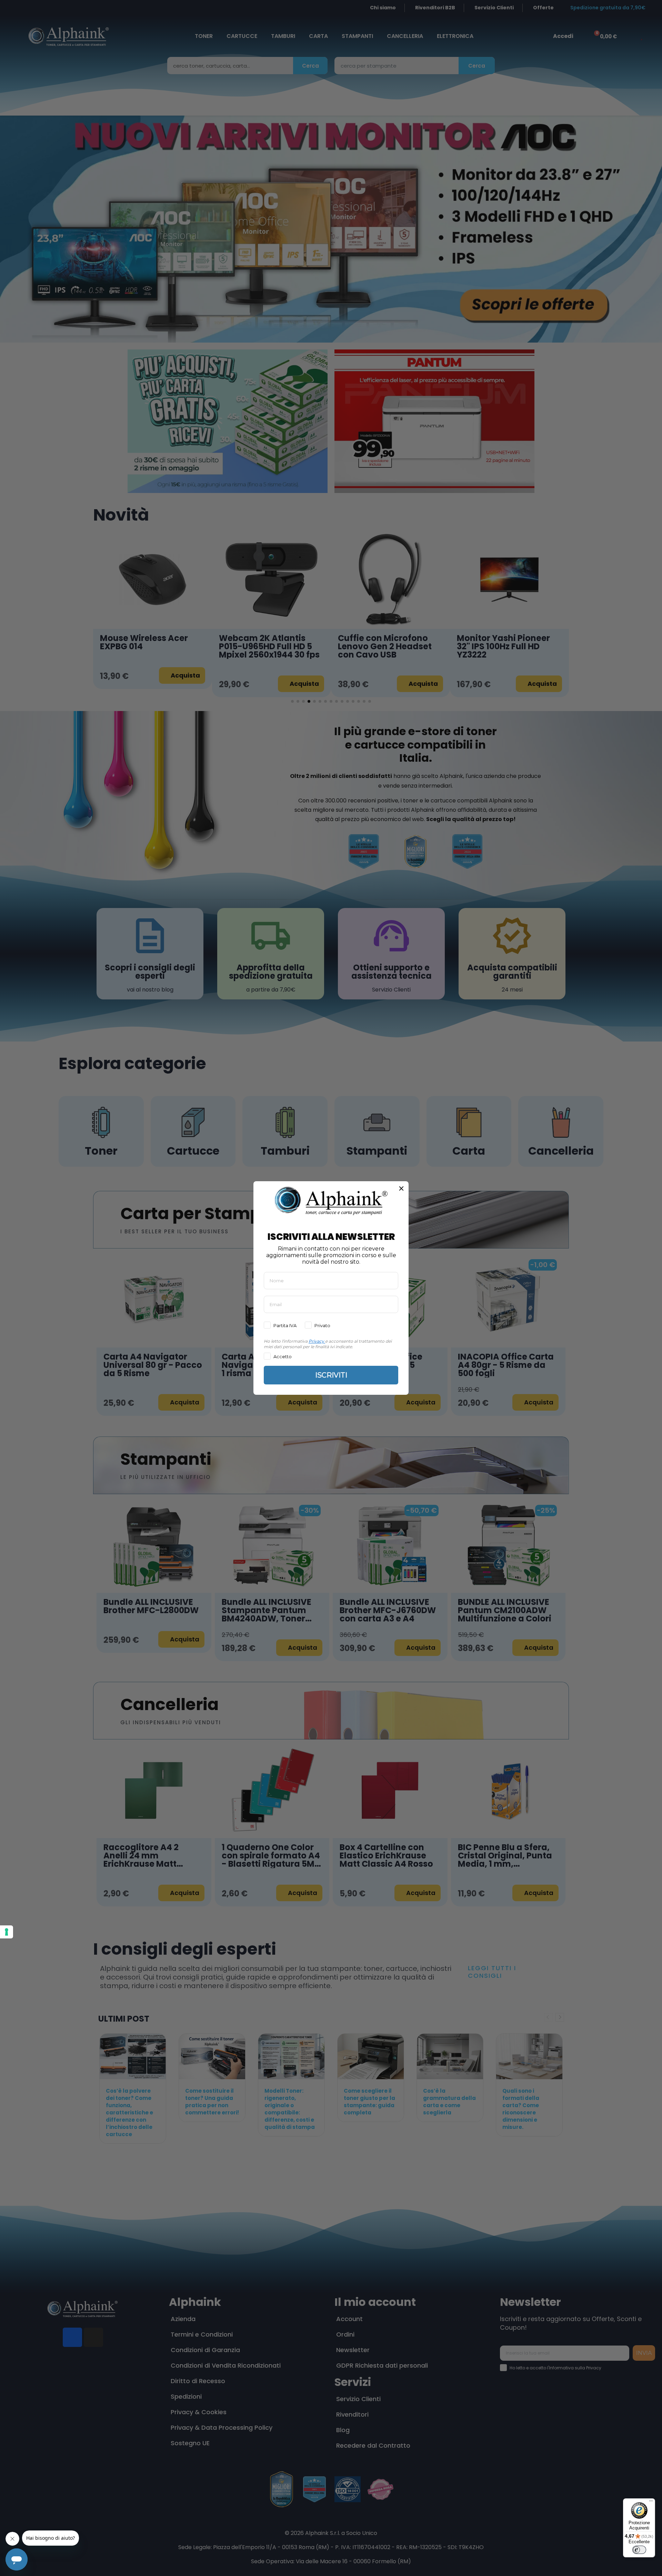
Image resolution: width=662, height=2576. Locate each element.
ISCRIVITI (331, 1375)
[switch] (639, 2550)
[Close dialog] (401, 1188)
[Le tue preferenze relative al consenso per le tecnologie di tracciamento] (7, 1932)
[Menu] (651, 2503)
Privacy (316, 1341)
